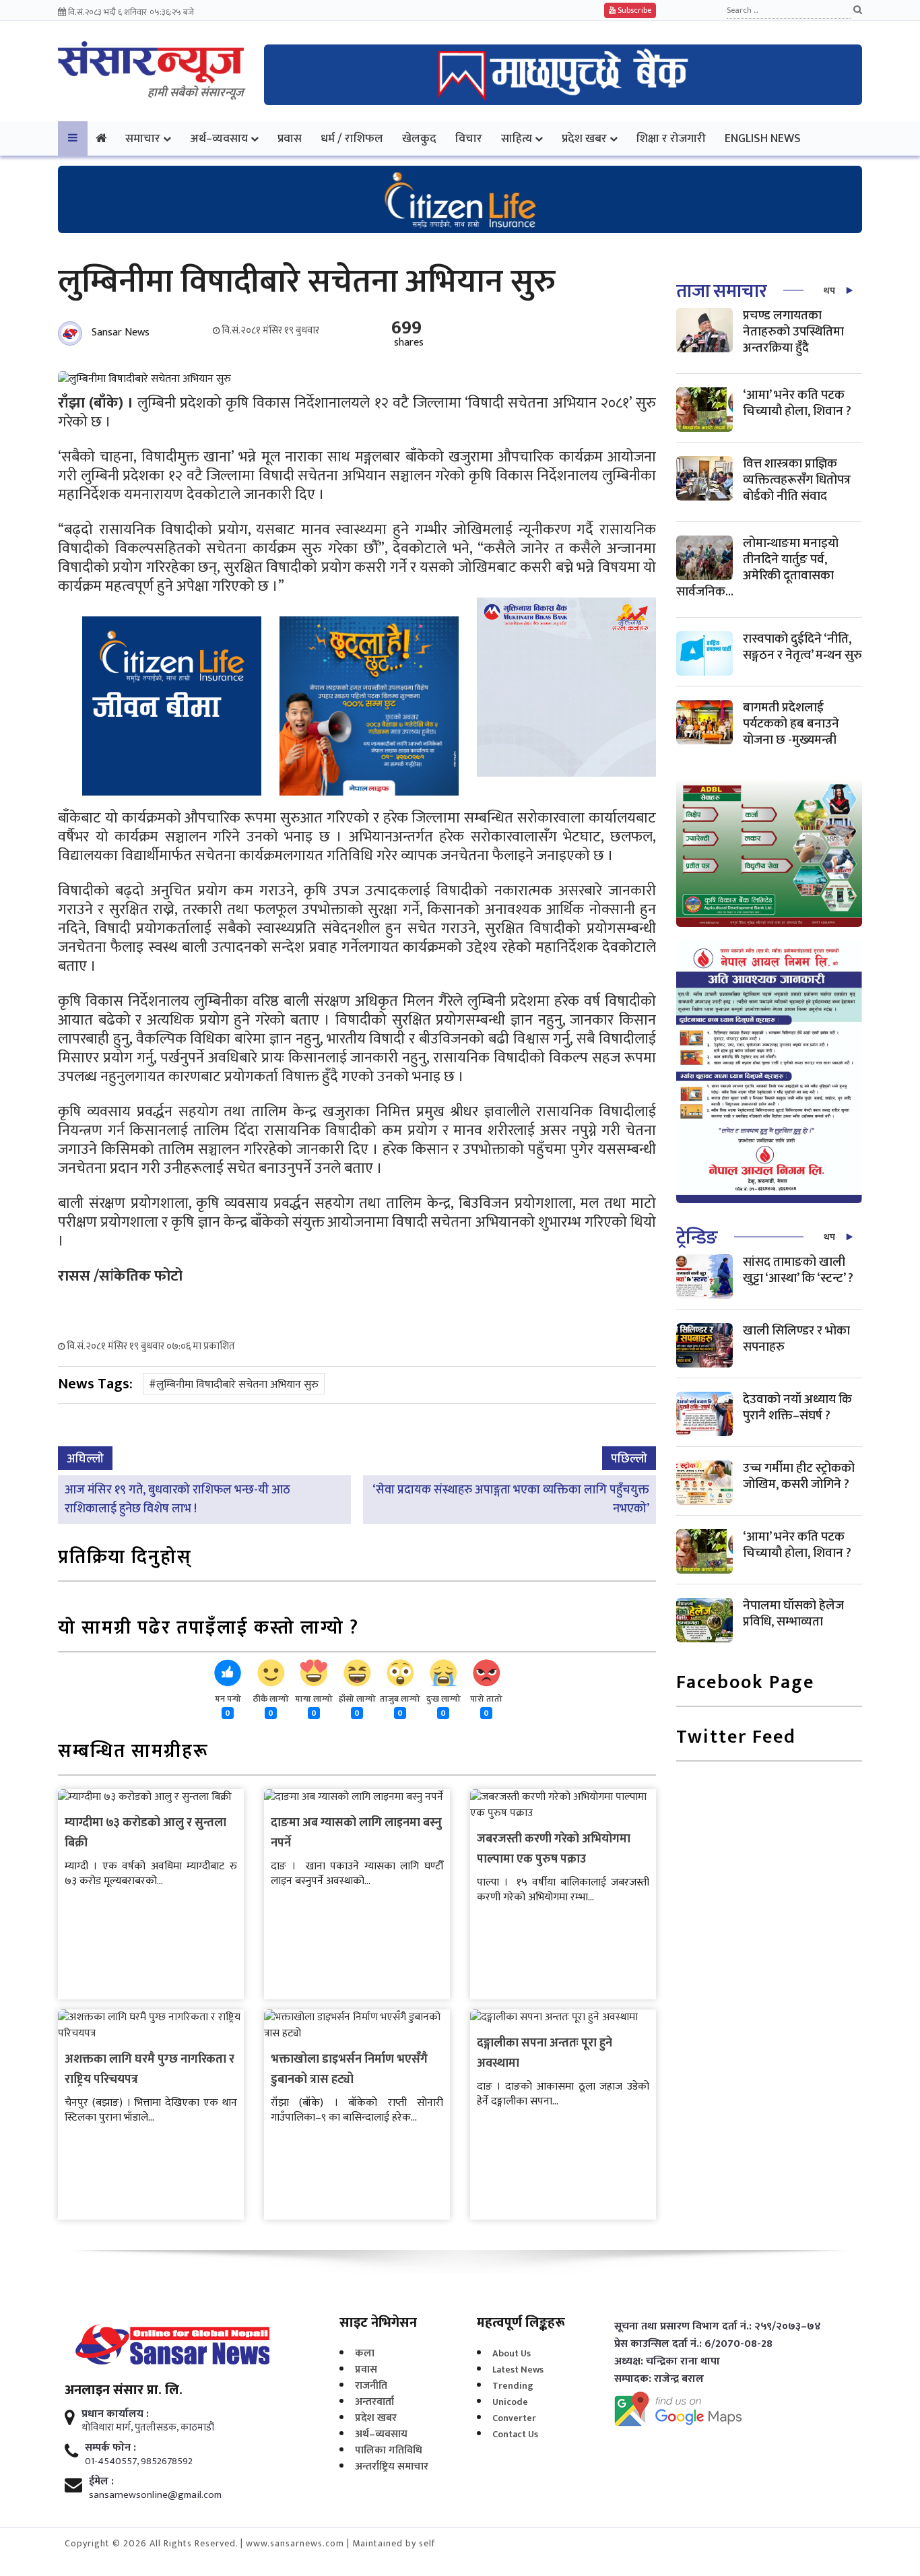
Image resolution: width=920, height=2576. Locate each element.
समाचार (143, 138)
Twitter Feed (736, 1738)
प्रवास (290, 138)
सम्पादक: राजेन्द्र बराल (659, 2379)
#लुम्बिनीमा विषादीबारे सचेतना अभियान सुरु (234, 1385)
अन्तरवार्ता (374, 2402)
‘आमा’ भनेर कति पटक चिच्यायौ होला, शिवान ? (797, 403)
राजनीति (371, 2386)
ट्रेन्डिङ (697, 1238)
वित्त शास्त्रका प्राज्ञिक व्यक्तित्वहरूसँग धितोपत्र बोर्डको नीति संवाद (797, 480)
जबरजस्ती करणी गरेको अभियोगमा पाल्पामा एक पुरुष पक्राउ (554, 1849)
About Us (512, 2353)
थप (829, 291)
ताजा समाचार (721, 291)
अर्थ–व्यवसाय (219, 138)
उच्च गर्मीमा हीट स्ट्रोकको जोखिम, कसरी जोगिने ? (799, 1476)
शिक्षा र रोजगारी (671, 138)
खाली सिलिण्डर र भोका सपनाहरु (796, 1339)
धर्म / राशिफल (352, 138)
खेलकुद (419, 138)
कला (365, 2353)
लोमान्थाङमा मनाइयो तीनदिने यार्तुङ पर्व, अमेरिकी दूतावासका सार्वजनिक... (757, 568)
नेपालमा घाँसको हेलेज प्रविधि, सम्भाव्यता (793, 1614)
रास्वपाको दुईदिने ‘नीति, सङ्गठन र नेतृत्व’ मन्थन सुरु (802, 647)
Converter (514, 2418)
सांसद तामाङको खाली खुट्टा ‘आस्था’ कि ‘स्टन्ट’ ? (798, 1270)
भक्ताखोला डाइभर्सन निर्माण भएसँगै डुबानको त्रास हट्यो (349, 2069)
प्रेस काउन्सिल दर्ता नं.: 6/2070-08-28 (693, 2344)
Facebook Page (745, 1684)
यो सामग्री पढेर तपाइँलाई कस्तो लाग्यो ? (208, 1629)
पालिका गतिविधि (389, 2450)
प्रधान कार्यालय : (115, 2414)
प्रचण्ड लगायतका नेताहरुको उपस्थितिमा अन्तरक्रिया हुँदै (793, 332)
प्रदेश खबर (584, 138)
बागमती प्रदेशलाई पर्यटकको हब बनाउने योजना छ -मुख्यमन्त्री (791, 724)
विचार (469, 138)
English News (763, 138)
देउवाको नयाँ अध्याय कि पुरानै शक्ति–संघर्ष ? (797, 1408)
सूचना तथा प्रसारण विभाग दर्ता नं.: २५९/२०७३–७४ (718, 2327)
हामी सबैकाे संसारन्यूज (196, 93)
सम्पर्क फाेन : (110, 2448)
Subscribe (633, 10)
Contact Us (515, 2434)
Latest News (518, 2370)
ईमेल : (101, 2482)
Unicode (510, 2402)
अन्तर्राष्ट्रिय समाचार (392, 2467)
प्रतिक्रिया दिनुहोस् (125, 1558)
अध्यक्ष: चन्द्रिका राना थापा (667, 2362)
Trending (513, 2386)
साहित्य (517, 138)
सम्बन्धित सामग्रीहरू (133, 1752)
